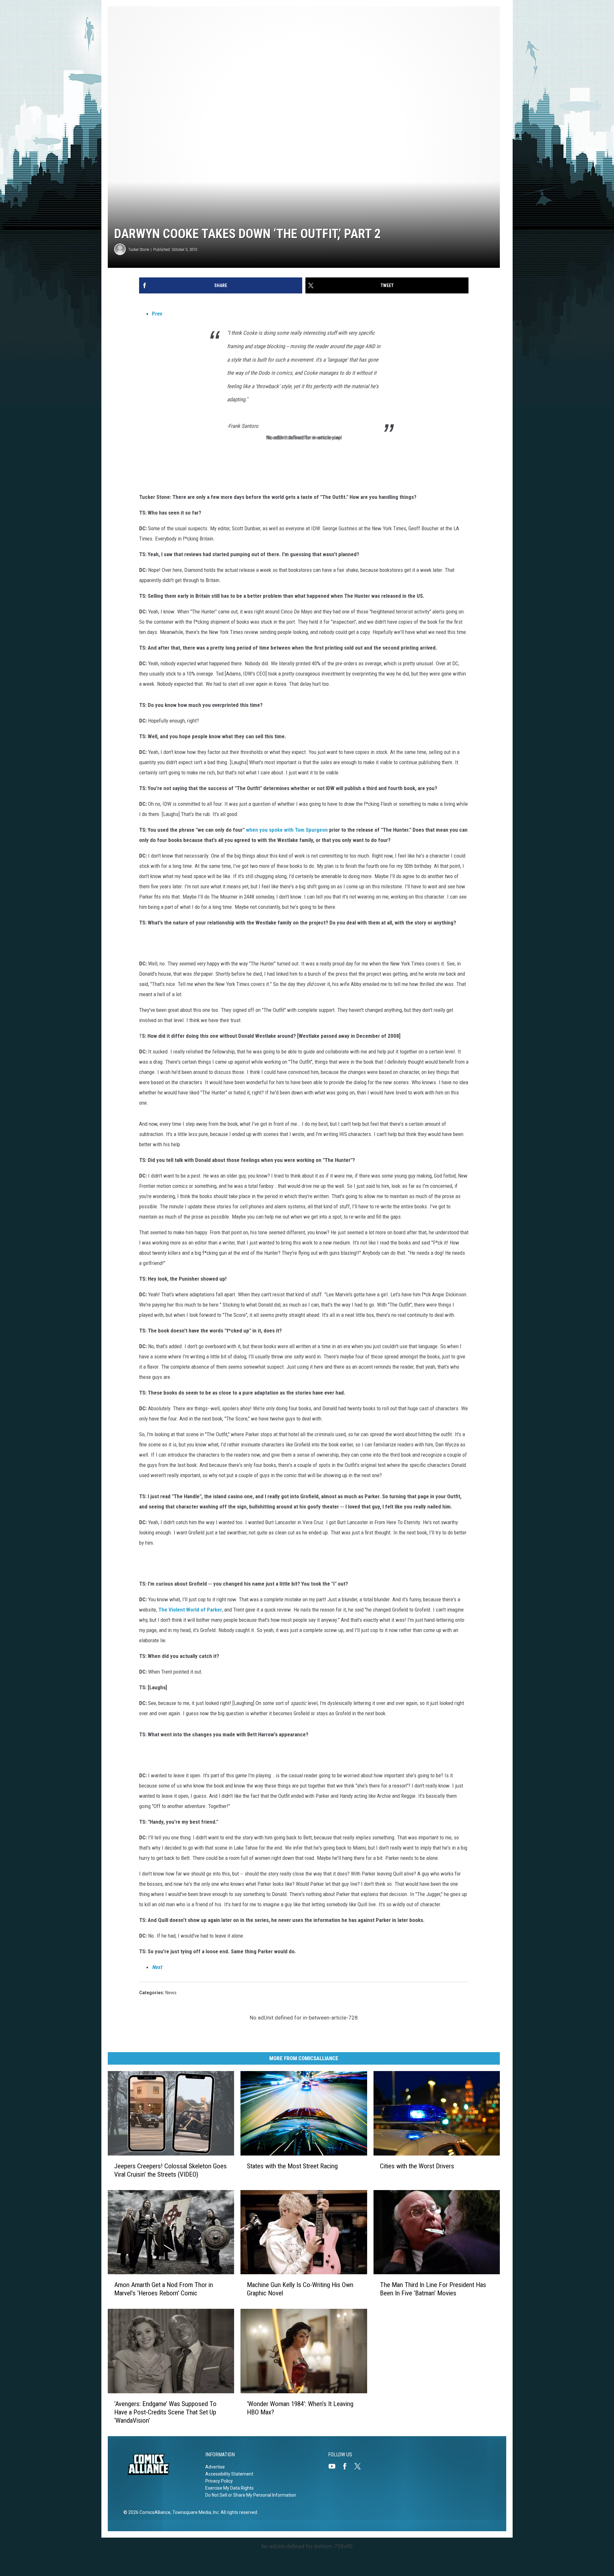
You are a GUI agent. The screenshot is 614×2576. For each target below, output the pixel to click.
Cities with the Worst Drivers (417, 2166)
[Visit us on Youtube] (335, 2466)
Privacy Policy (219, 2481)
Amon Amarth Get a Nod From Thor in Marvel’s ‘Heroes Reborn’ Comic (164, 2289)
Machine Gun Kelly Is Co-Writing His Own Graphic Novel (300, 2289)
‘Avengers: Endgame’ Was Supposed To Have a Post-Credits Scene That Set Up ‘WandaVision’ (165, 2412)
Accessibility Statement (229, 2474)
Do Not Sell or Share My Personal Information (251, 2495)
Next (157, 1967)
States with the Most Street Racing (292, 2166)
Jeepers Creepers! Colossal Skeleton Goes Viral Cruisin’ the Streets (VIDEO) (170, 2170)
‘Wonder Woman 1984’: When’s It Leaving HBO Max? (300, 2408)
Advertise (215, 2467)
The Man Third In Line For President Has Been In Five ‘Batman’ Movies (433, 2289)
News (171, 1993)
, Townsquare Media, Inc (195, 2512)
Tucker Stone (139, 249)
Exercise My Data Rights (229, 2488)
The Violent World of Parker (190, 1610)
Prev (157, 314)
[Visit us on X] (360, 2466)
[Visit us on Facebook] (347, 2466)
